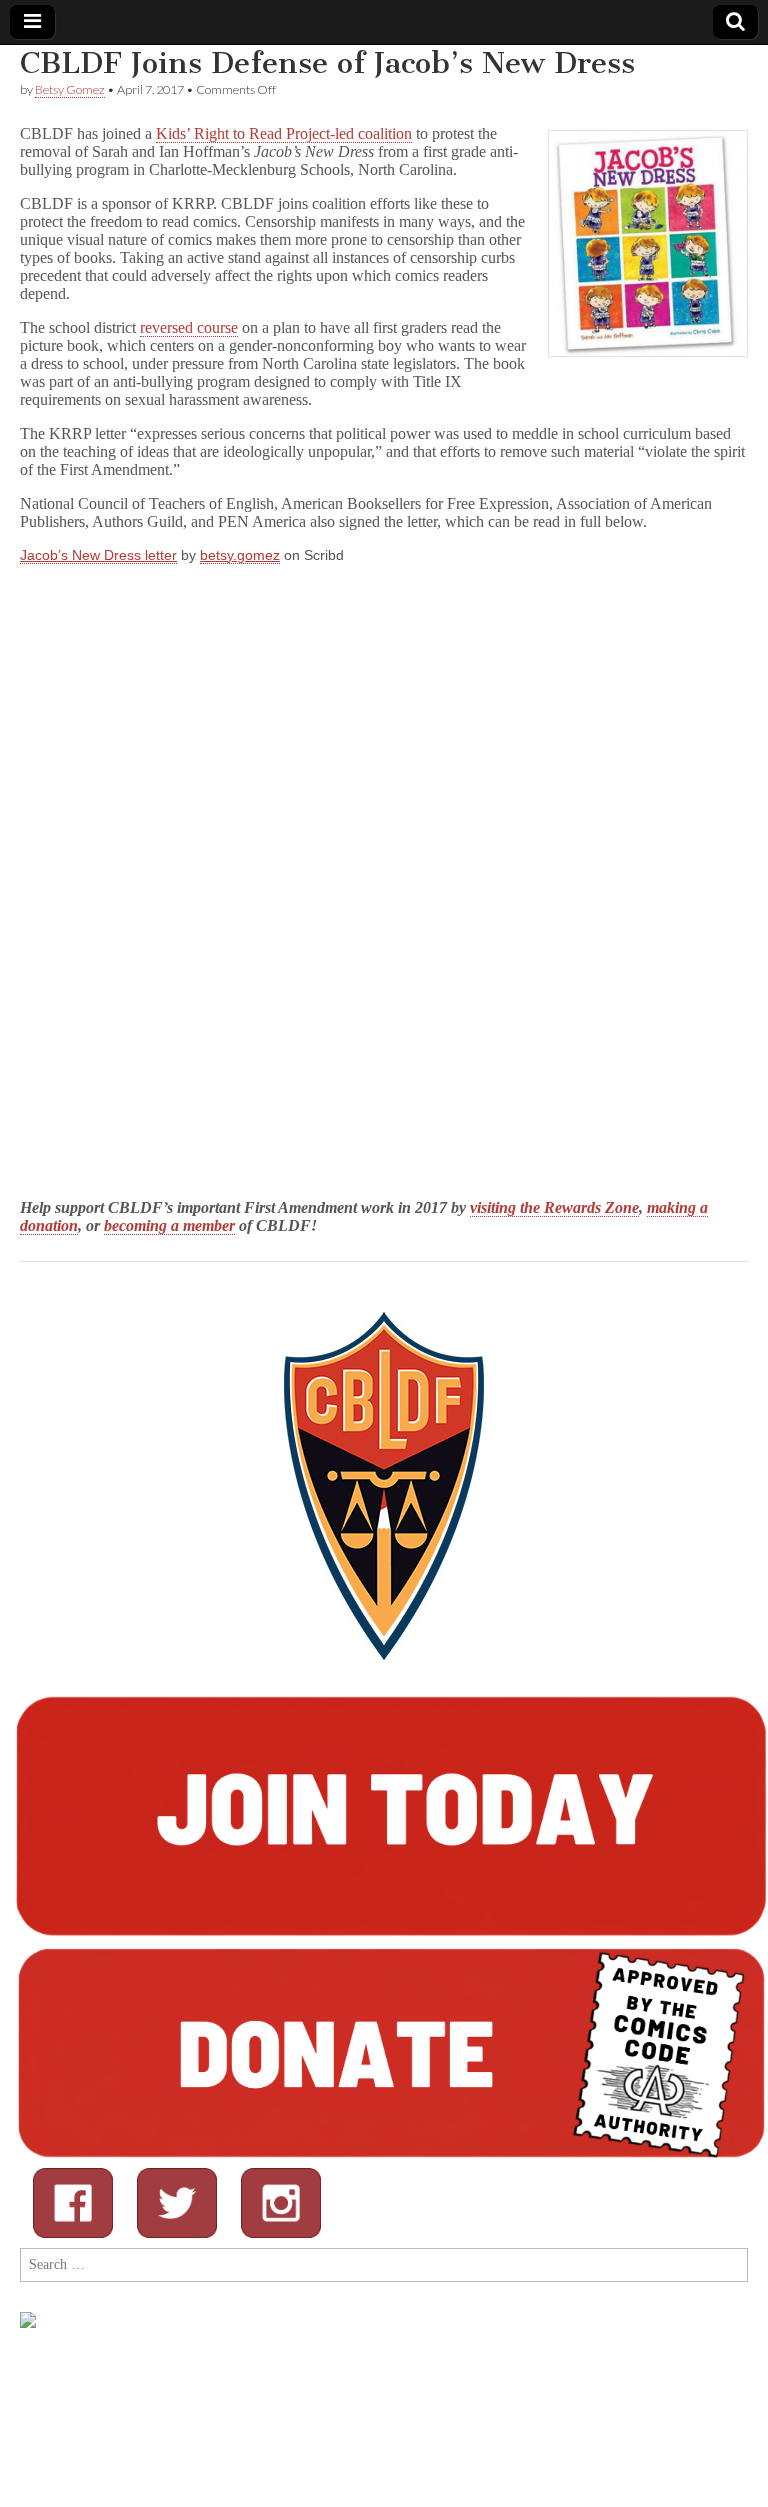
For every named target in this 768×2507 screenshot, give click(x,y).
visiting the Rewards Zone (554, 1207)
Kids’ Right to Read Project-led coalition (284, 133)
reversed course (189, 327)
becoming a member (169, 1225)
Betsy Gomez (70, 89)
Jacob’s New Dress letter (98, 555)
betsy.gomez (240, 555)
